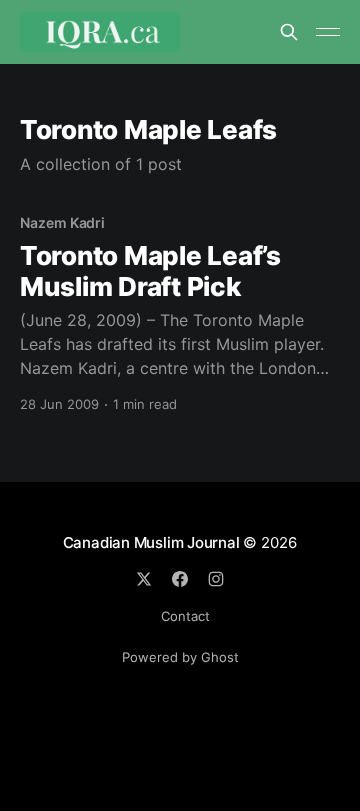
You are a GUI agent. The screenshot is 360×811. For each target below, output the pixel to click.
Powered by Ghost (180, 657)
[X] (144, 579)
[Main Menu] (328, 32)
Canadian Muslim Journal (153, 542)
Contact (185, 616)
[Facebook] (180, 579)
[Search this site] (289, 32)
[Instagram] (216, 579)
